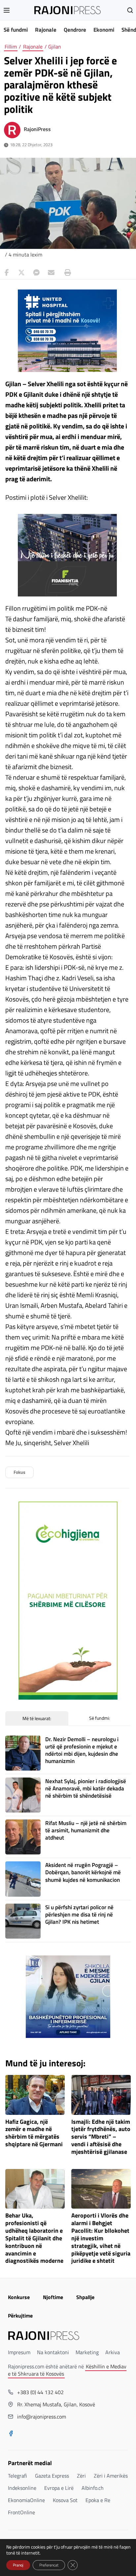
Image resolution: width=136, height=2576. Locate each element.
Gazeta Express (52, 2476)
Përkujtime (20, 2316)
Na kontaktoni (53, 2352)
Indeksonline (22, 2488)
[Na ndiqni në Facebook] (11, 2434)
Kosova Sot (65, 2500)
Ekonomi (104, 30)
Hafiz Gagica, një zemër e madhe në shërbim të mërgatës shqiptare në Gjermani (34, 2133)
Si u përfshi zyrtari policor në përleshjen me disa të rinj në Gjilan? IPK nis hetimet (79, 1915)
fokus (19, 1472)
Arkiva (113, 2352)
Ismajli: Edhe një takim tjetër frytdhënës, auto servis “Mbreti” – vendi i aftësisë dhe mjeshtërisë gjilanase (101, 2137)
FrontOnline (21, 2512)
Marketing (87, 2352)
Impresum (19, 2352)
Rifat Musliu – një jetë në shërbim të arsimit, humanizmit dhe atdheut (86, 1830)
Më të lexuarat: (37, 1718)
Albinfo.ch (93, 2488)
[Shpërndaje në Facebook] (7, 273)
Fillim (11, 47)
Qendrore (75, 30)
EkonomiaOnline (26, 2500)
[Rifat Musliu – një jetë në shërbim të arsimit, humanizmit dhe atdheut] (23, 1837)
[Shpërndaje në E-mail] (51, 273)
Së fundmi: (100, 1718)
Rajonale (46, 30)
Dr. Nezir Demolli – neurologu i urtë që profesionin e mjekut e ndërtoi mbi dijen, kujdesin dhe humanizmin (82, 1750)
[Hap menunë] (7, 10)
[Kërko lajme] (130, 10)
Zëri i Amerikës (111, 2476)
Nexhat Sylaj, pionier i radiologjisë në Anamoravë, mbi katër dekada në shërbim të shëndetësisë (86, 1788)
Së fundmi (16, 30)
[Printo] (66, 273)
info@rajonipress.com (42, 2417)
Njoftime (53, 2297)
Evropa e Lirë (59, 2488)
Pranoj (18, 2565)
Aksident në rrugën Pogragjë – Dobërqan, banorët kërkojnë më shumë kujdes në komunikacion (83, 1872)
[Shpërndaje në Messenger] (36, 273)
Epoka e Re (98, 2500)
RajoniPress (37, 129)
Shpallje (85, 2297)
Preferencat (49, 2565)
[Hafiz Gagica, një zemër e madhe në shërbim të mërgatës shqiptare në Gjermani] (35, 2095)
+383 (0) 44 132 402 (40, 2392)
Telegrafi (17, 2476)
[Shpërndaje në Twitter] (21, 273)
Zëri (81, 2476)
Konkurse (19, 2297)
